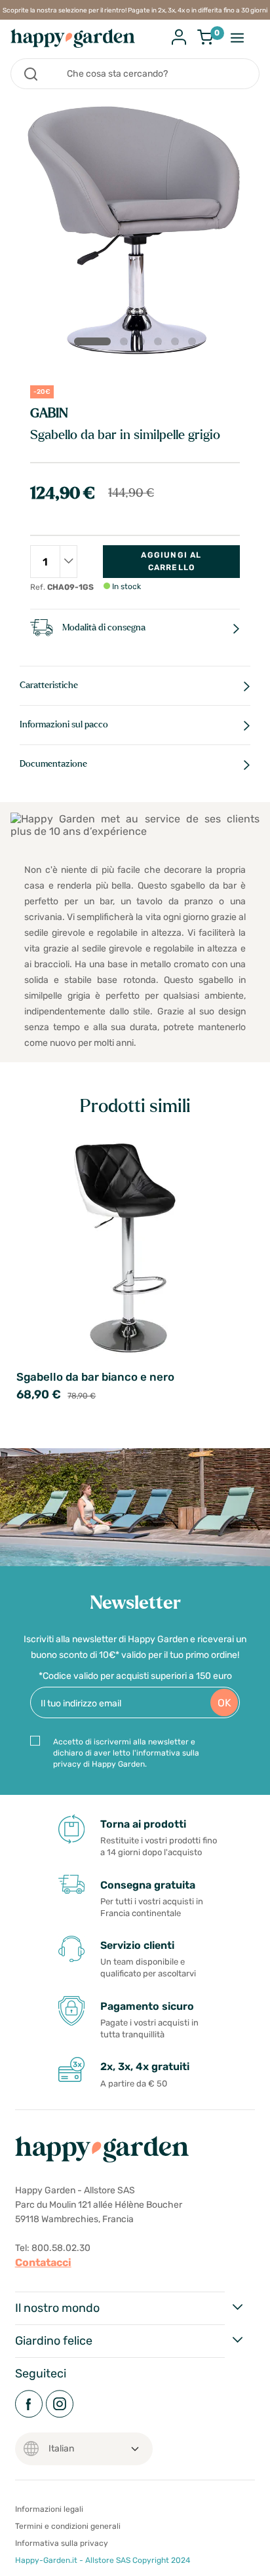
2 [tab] (126, 344)
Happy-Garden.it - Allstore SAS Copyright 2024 (103, 2560)
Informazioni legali (49, 2509)
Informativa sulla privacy (62, 2543)
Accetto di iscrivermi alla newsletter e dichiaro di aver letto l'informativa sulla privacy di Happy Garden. (126, 1753)
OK (224, 1703)
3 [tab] (144, 344)
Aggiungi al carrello (171, 561)
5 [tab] (178, 344)
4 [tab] (161, 344)
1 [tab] (92, 341)
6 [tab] (195, 344)
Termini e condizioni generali (68, 2526)
